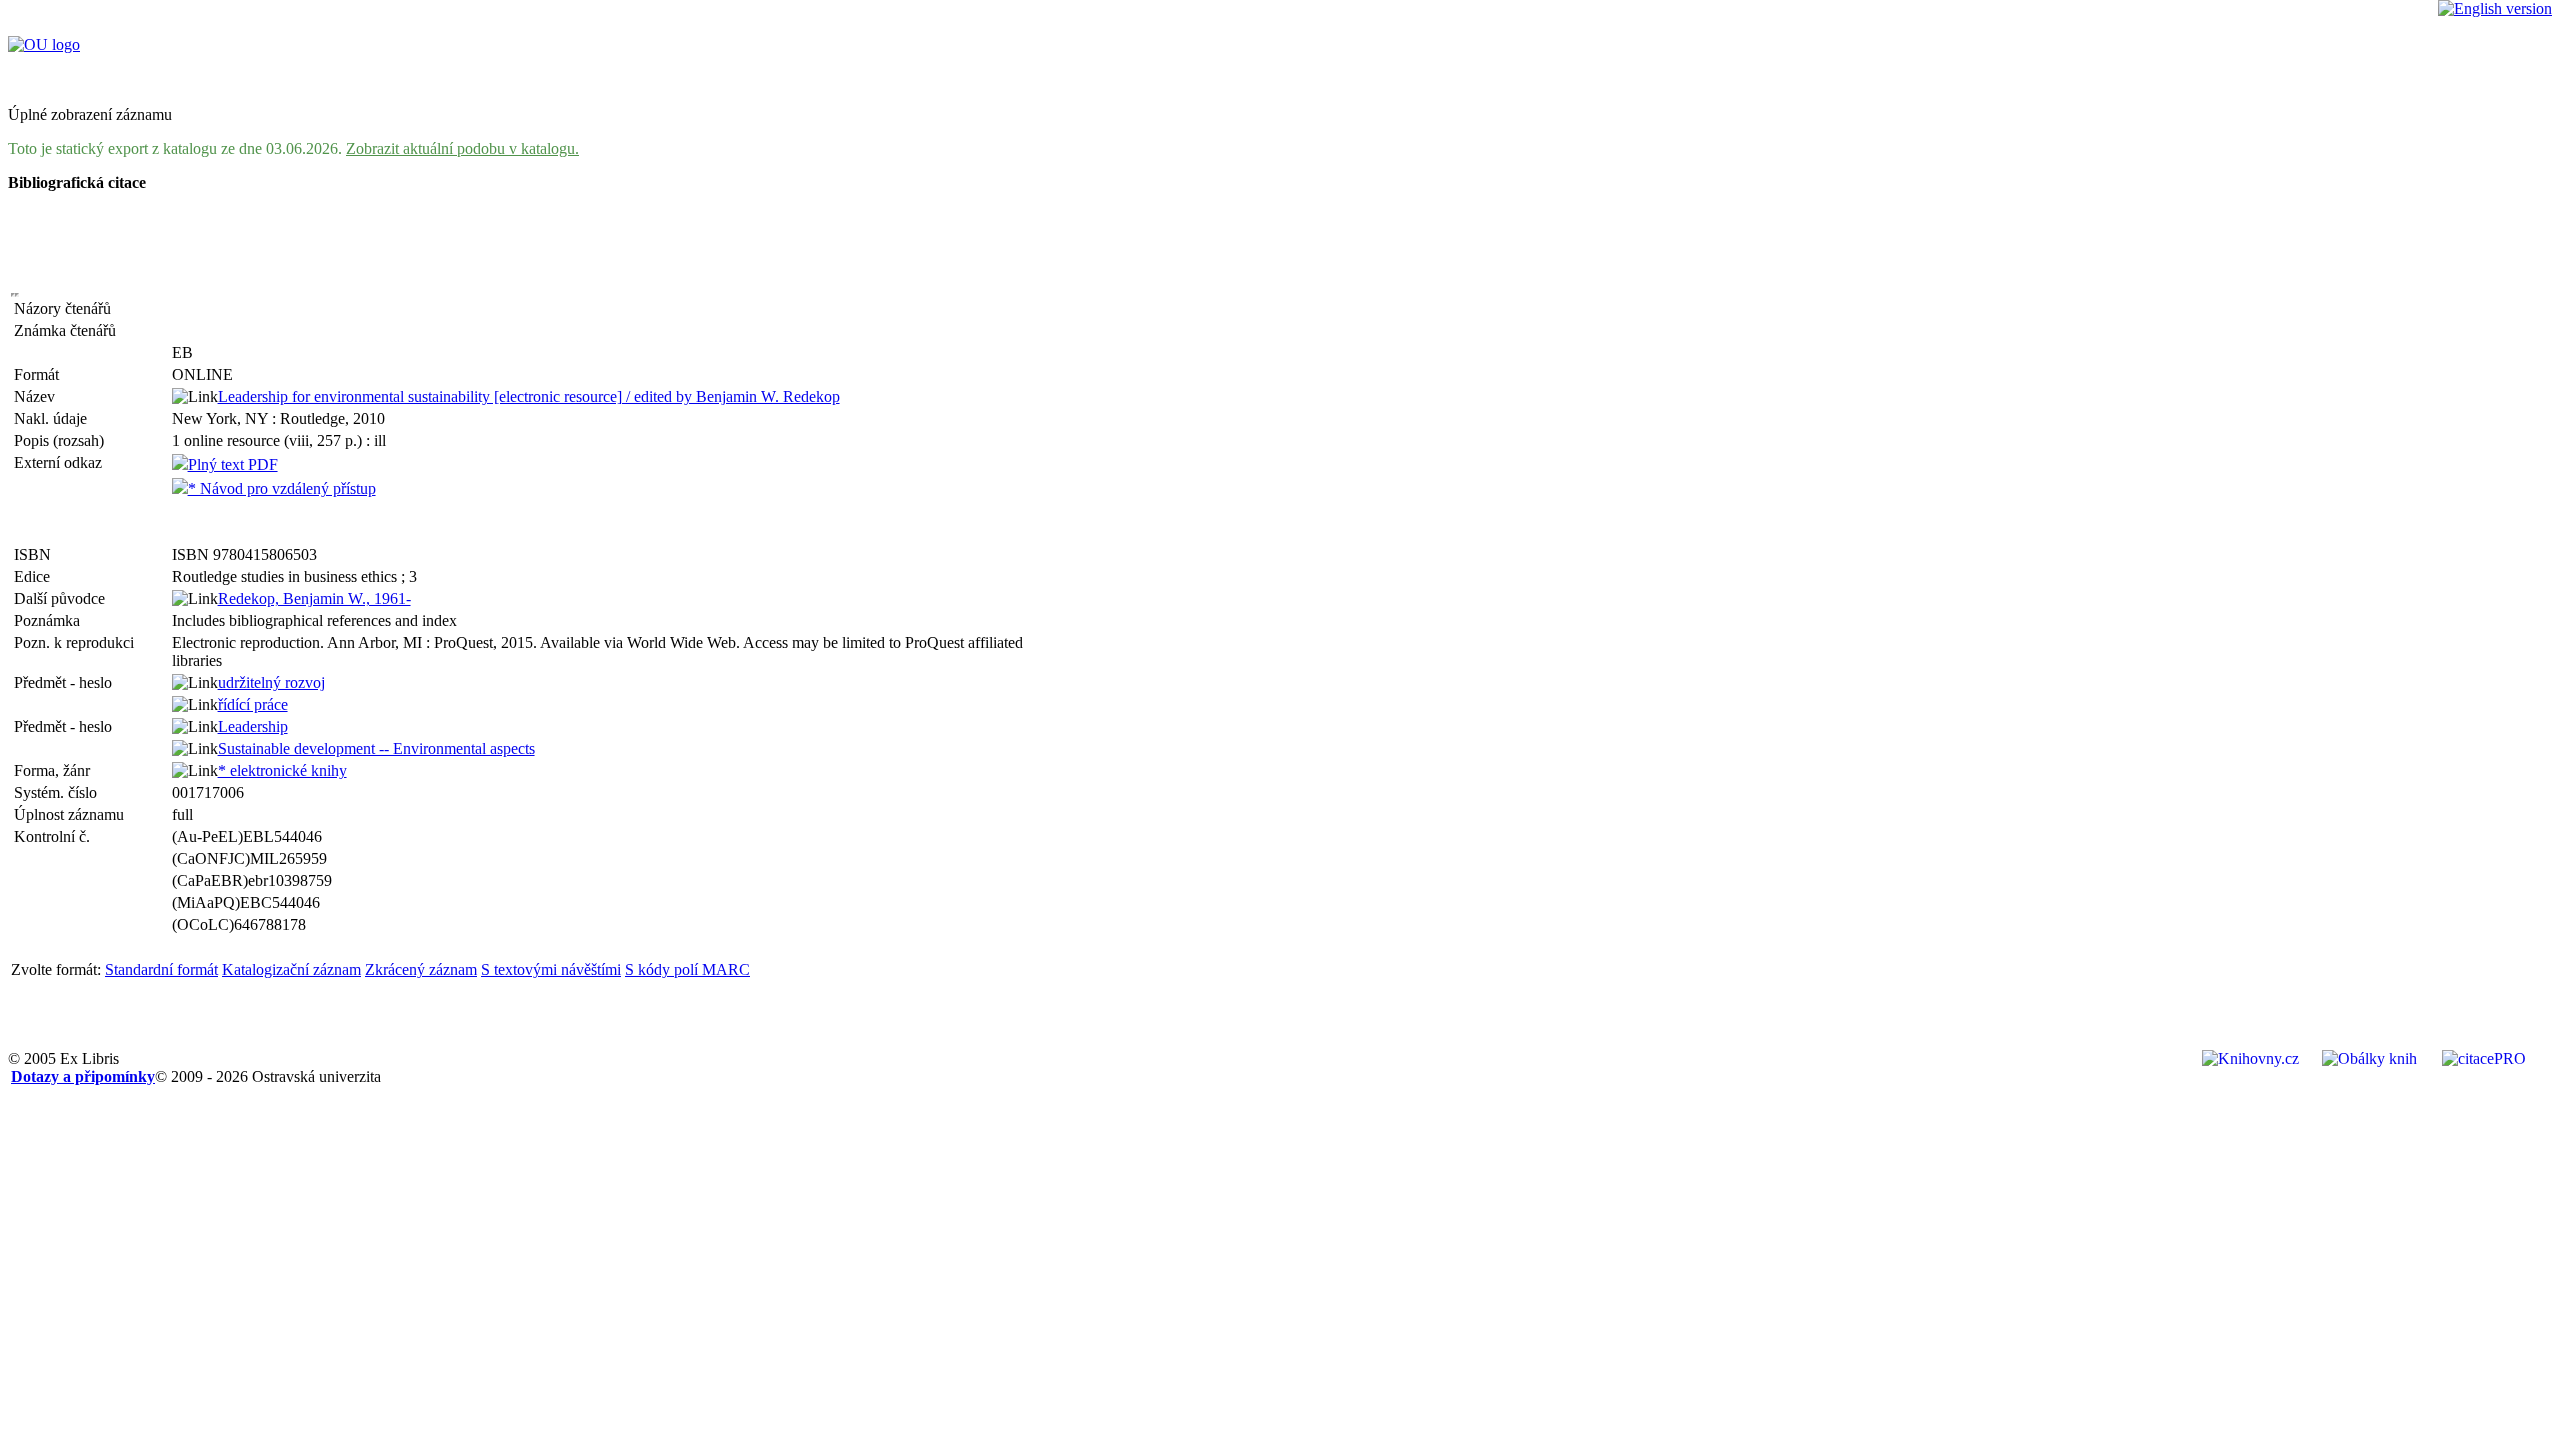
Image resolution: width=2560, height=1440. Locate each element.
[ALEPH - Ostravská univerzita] (44, 44)
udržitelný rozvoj (271, 682)
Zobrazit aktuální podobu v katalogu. (462, 148)
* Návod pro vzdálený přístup (282, 488)
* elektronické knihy (282, 770)
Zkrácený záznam (421, 969)
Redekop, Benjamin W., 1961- (314, 598)
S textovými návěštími (551, 969)
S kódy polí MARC (687, 969)
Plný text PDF (233, 464)
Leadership (253, 726)
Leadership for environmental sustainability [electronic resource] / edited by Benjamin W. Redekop (529, 396)
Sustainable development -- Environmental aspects (376, 748)
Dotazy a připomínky (83, 1076)
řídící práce (253, 704)
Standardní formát (161, 969)
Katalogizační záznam (291, 969)
